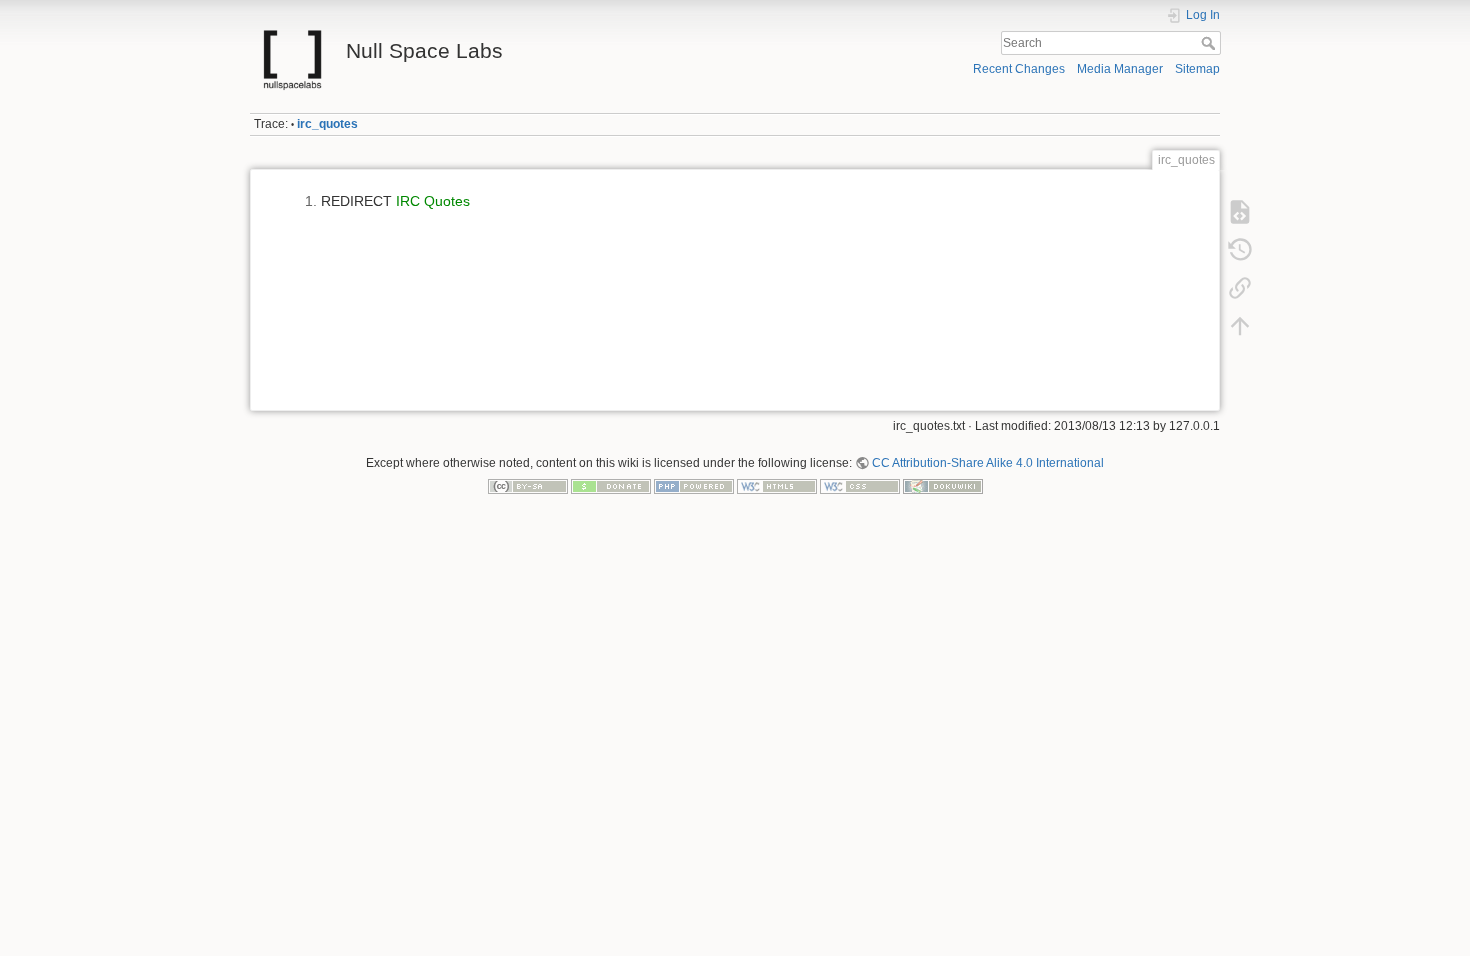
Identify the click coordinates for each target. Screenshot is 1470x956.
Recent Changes (1019, 69)
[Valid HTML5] (777, 486)
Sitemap (1197, 69)
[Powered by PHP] (694, 486)
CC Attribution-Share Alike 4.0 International (988, 463)
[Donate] (611, 486)
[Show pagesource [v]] (1240, 212)
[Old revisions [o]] (1240, 250)
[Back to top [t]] (1240, 326)
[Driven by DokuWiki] (943, 486)
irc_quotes (327, 124)
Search (1210, 43)
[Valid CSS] (860, 486)
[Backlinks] (1240, 288)
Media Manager (1120, 69)
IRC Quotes (433, 201)
